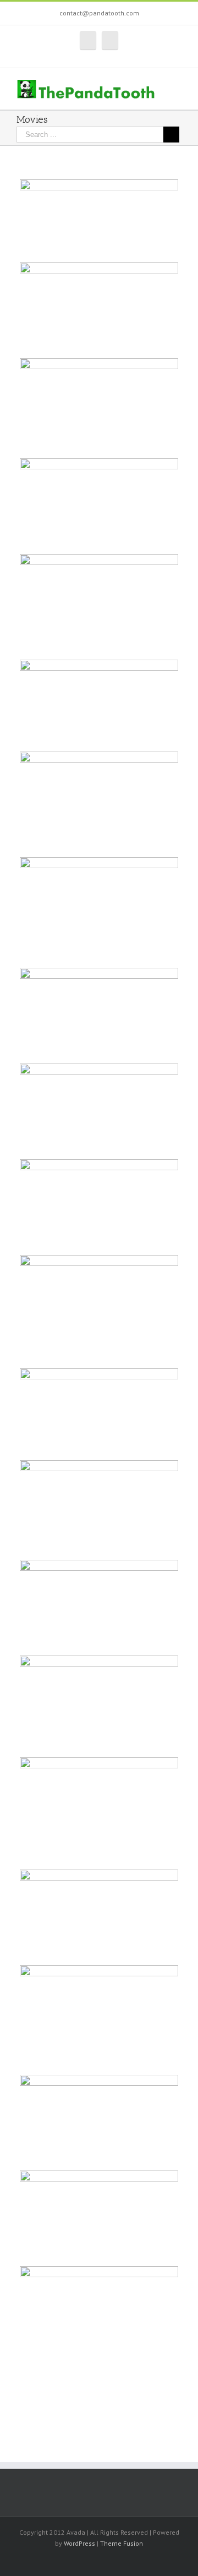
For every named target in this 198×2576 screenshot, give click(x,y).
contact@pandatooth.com (99, 13)
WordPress (79, 2543)
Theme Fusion (122, 2543)
